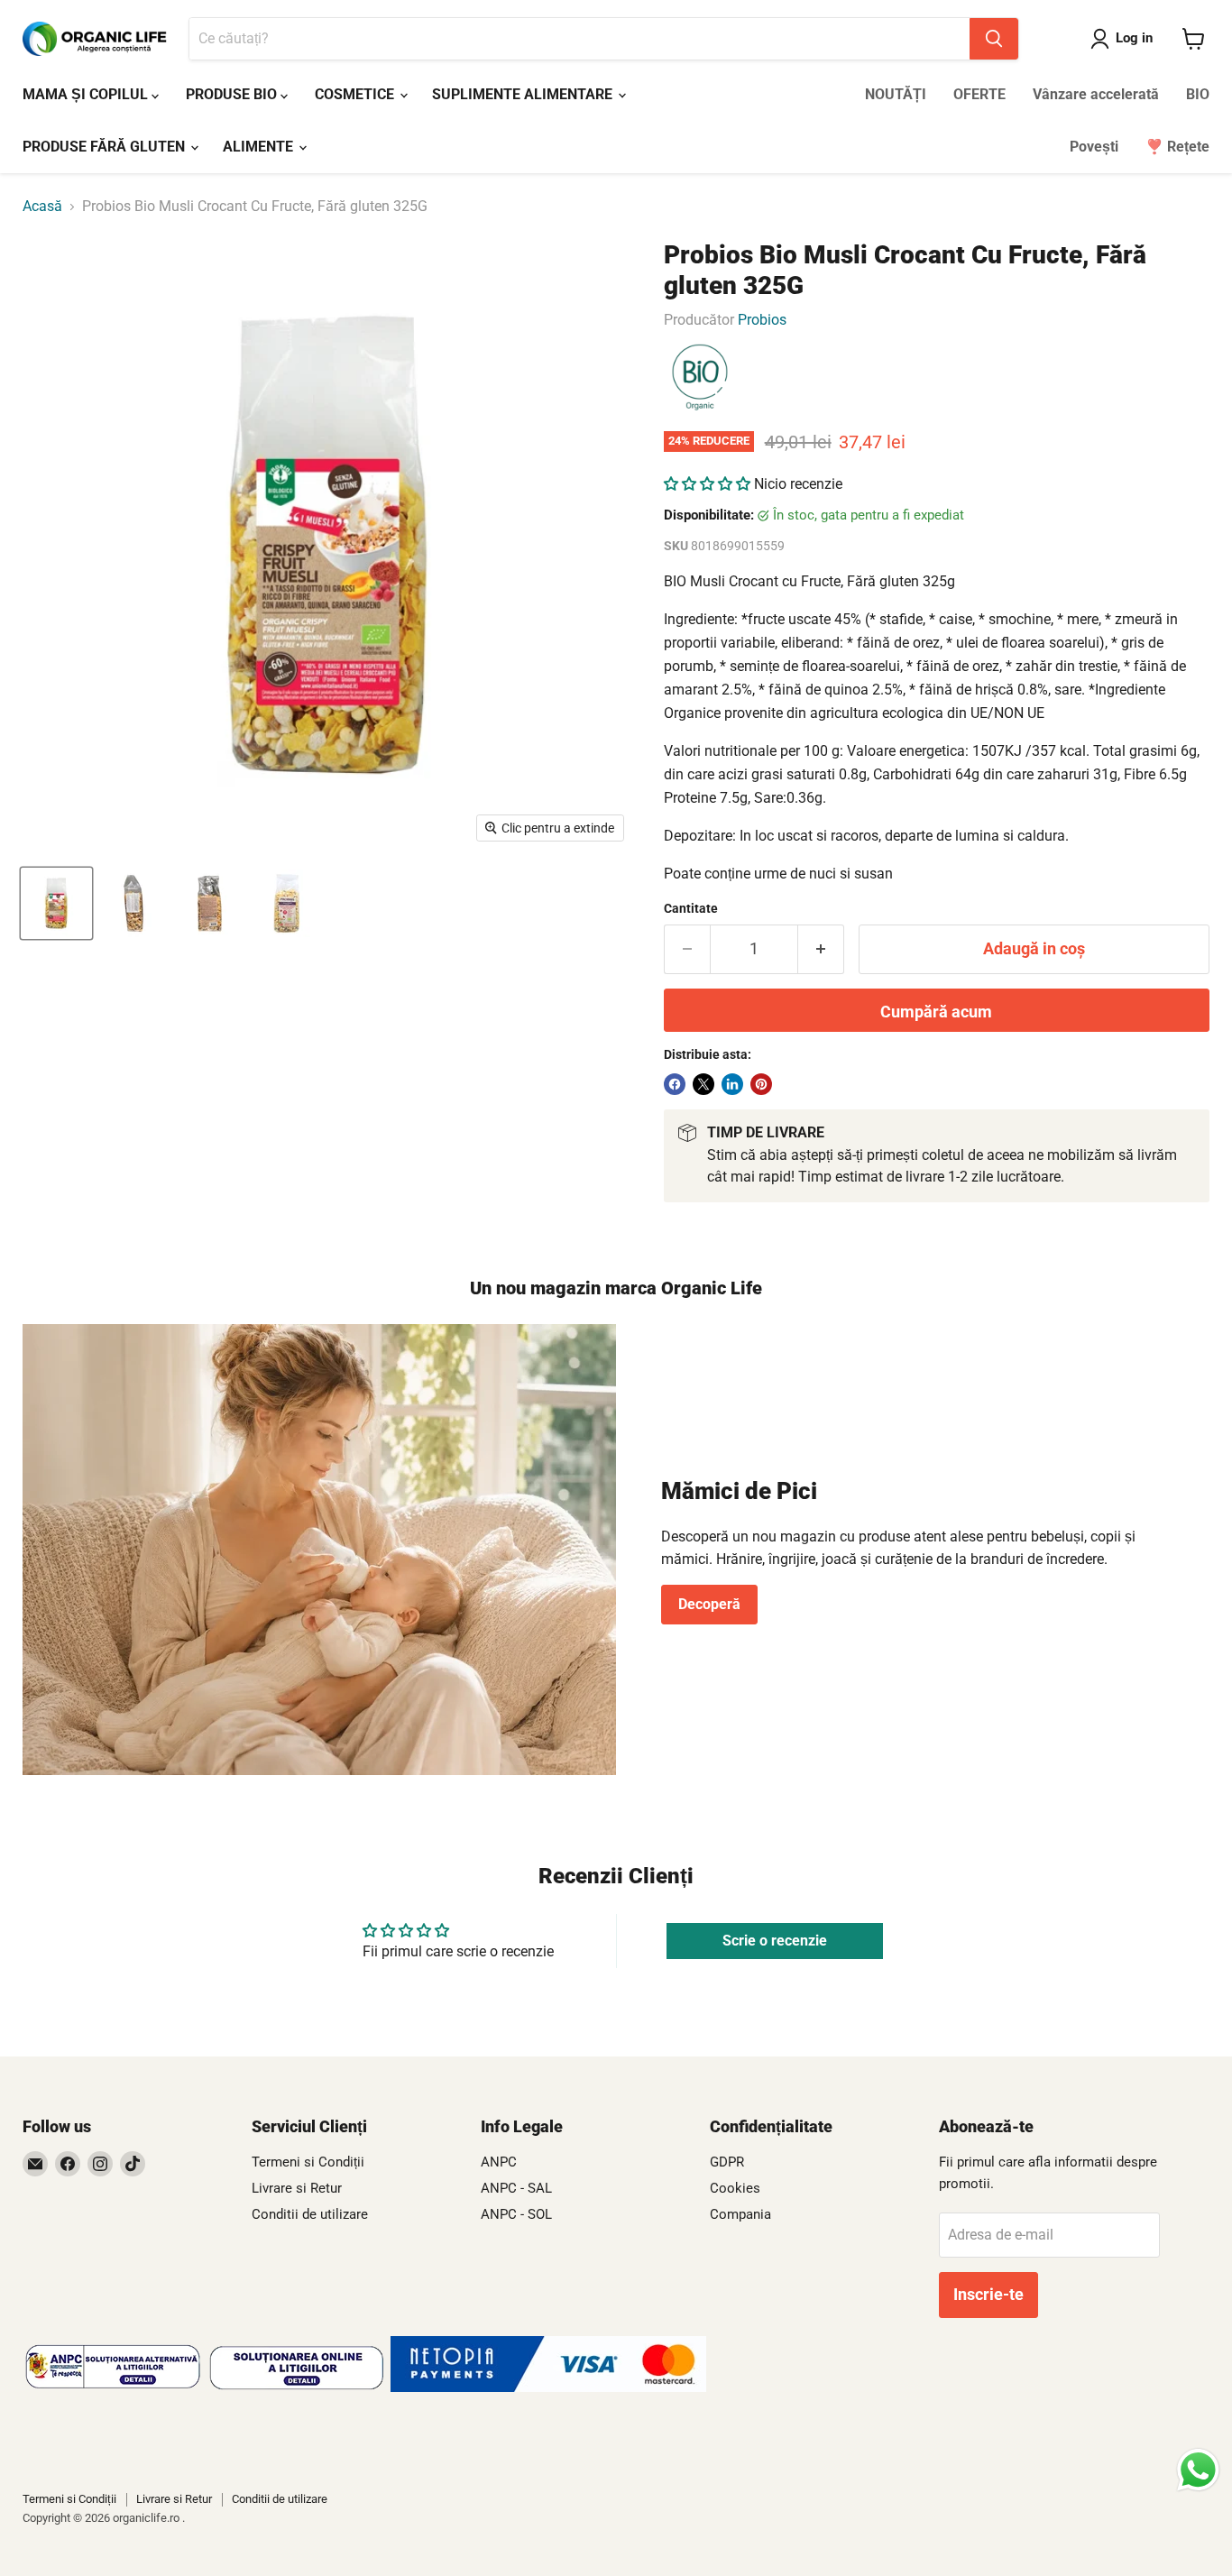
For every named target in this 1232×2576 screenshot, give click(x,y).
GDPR (727, 2162)
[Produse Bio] (700, 378)
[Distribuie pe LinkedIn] (732, 1084)
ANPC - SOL (516, 2214)
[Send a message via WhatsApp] (1198, 2470)
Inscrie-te (988, 2294)
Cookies (735, 2188)
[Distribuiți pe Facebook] (675, 1084)
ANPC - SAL (516, 2188)
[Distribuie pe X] (703, 1084)
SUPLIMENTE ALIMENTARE (524, 94)
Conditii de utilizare (310, 2214)
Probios (762, 320)
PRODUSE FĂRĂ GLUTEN (106, 147)
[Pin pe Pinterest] (761, 1084)
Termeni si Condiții (308, 2162)
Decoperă (709, 1604)
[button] (707, 484)
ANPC (499, 2162)
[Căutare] (994, 39)
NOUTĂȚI (896, 94)
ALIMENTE (260, 147)
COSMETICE (356, 94)
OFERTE (979, 94)
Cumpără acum (936, 1012)
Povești (1094, 147)
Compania (740, 2214)
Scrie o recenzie (775, 1941)
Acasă (42, 207)
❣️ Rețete (1177, 147)
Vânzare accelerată (1096, 94)
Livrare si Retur (297, 2188)
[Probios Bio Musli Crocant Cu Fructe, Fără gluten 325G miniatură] (56, 903)
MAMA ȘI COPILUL (87, 94)
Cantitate (691, 908)
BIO (1198, 94)
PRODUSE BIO (233, 94)
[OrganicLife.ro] (548, 2387)
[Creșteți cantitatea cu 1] (821, 949)
